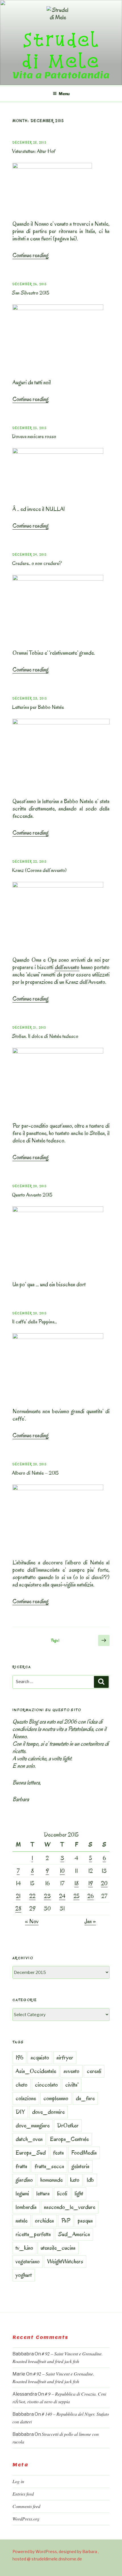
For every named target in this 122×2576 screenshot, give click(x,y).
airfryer (65, 2057)
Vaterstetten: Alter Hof (34, 151)
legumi (22, 2193)
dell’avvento (67, 967)
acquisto (40, 2057)
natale (22, 2221)
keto (75, 2180)
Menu (64, 94)
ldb (90, 2180)
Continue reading (30, 255)
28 (18, 1908)
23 (47, 1896)
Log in (18, 2481)
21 (18, 1896)
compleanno (56, 2098)
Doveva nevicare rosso (34, 436)
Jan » (90, 1921)
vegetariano (28, 2261)
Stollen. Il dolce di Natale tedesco (45, 1036)
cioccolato (46, 2085)
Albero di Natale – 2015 (35, 1473)
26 (91, 1896)
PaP (66, 2221)
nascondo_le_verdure (70, 2207)
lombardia (26, 2207)
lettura (43, 2193)
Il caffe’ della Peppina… (34, 1322)
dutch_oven (29, 2139)
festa (58, 2153)
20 (104, 1883)
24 (62, 1896)
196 (19, 2057)
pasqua (85, 2221)
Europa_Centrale (69, 2139)
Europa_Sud (31, 2153)
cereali (94, 2071)
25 (76, 1896)
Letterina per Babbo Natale (38, 707)
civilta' (72, 2085)
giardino (24, 2180)
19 (91, 1883)
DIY (20, 2112)
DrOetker (68, 2125)
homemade (51, 2180)
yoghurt (24, 2275)
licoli (62, 2193)
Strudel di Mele (61, 50)
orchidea (44, 2221)
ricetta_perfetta (33, 2234)
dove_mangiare (33, 2125)
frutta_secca (49, 2166)
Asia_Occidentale (36, 2071)
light (79, 2193)
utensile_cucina (58, 2248)
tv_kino (24, 2248)
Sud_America (74, 2234)
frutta (21, 2166)
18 (76, 1883)
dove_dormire (48, 2112)
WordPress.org (26, 2519)
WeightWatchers (65, 2261)
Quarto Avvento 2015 (32, 1195)
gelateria (80, 2166)
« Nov (32, 1921)
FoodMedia (84, 2153)
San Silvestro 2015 (31, 293)
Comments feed (26, 2506)
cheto (22, 2085)
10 (62, 1871)
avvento (71, 2071)
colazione (26, 2098)
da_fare (85, 2098)
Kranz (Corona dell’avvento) (39, 870)
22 (32, 1896)
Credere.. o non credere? (37, 563)
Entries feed (23, 2494)
